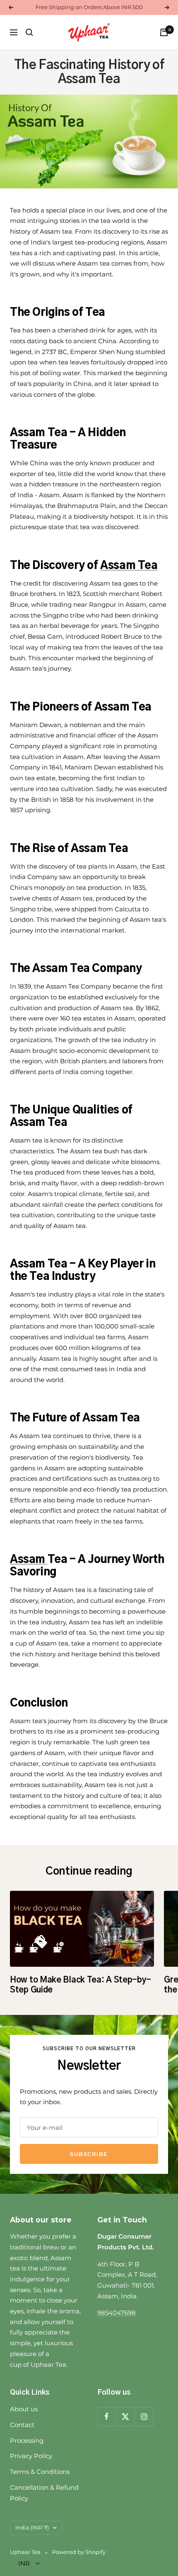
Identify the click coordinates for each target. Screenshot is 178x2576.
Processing (27, 2440)
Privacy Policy (31, 2456)
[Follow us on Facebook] (107, 2416)
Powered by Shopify (79, 2552)
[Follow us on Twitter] (125, 2416)
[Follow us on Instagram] (144, 2416)
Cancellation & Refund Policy (44, 2493)
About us (24, 2409)
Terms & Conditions (40, 2472)
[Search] (29, 32)
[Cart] (164, 32)
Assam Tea (129, 566)
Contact (22, 2425)
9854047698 (117, 2313)
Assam (29, 1560)
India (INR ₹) (32, 2527)
